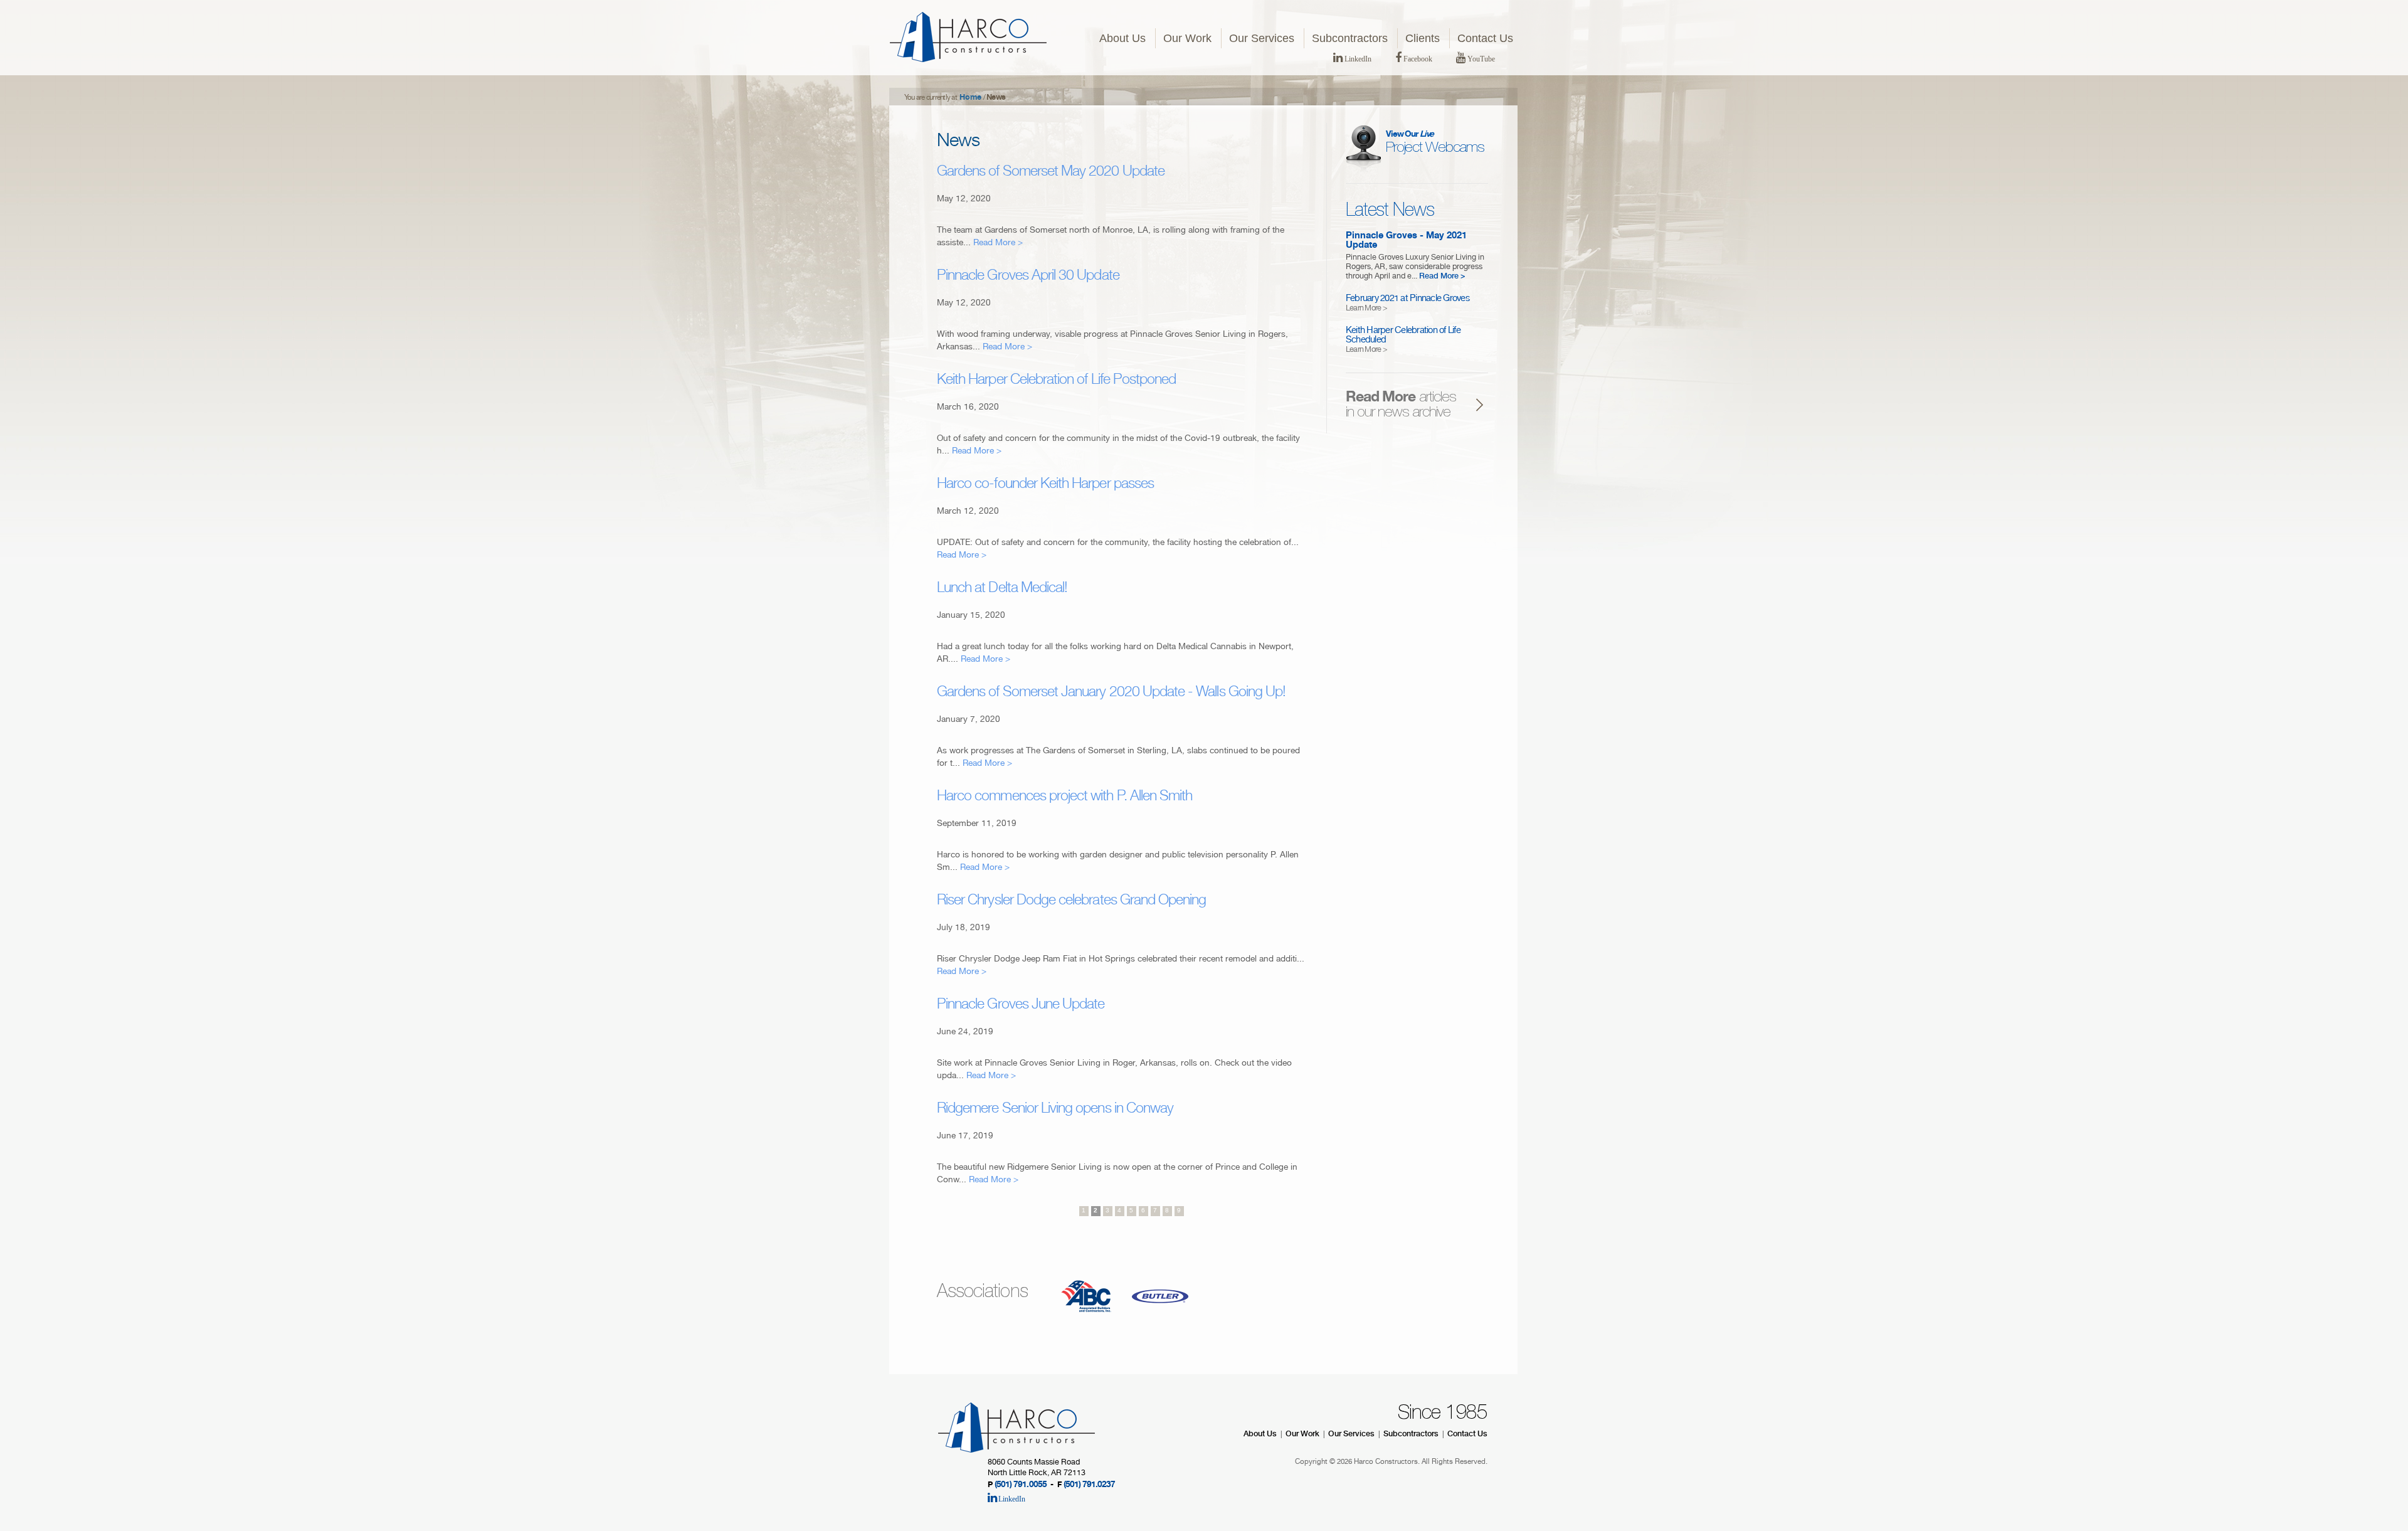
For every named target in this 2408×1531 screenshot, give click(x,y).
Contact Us (1485, 38)
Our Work (1187, 38)
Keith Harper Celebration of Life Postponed (1056, 381)
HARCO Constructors (968, 37)
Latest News (1390, 211)
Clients (1423, 38)
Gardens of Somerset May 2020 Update (1051, 172)
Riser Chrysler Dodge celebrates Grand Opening (1071, 901)
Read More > (998, 243)
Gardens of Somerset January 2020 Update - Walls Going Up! (1111, 693)
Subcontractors (1350, 38)
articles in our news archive (1401, 406)
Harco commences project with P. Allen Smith (1064, 797)
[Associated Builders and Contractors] (1086, 1325)
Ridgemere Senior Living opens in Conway (1055, 1110)
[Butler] (1160, 1325)
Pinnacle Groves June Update (1021, 1005)
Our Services (1262, 38)
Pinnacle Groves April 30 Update (1028, 277)
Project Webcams (1435, 143)
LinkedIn (1357, 59)
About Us (1122, 38)
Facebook (1417, 59)
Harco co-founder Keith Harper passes (1045, 485)
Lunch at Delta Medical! (1002, 589)
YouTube (1480, 59)
